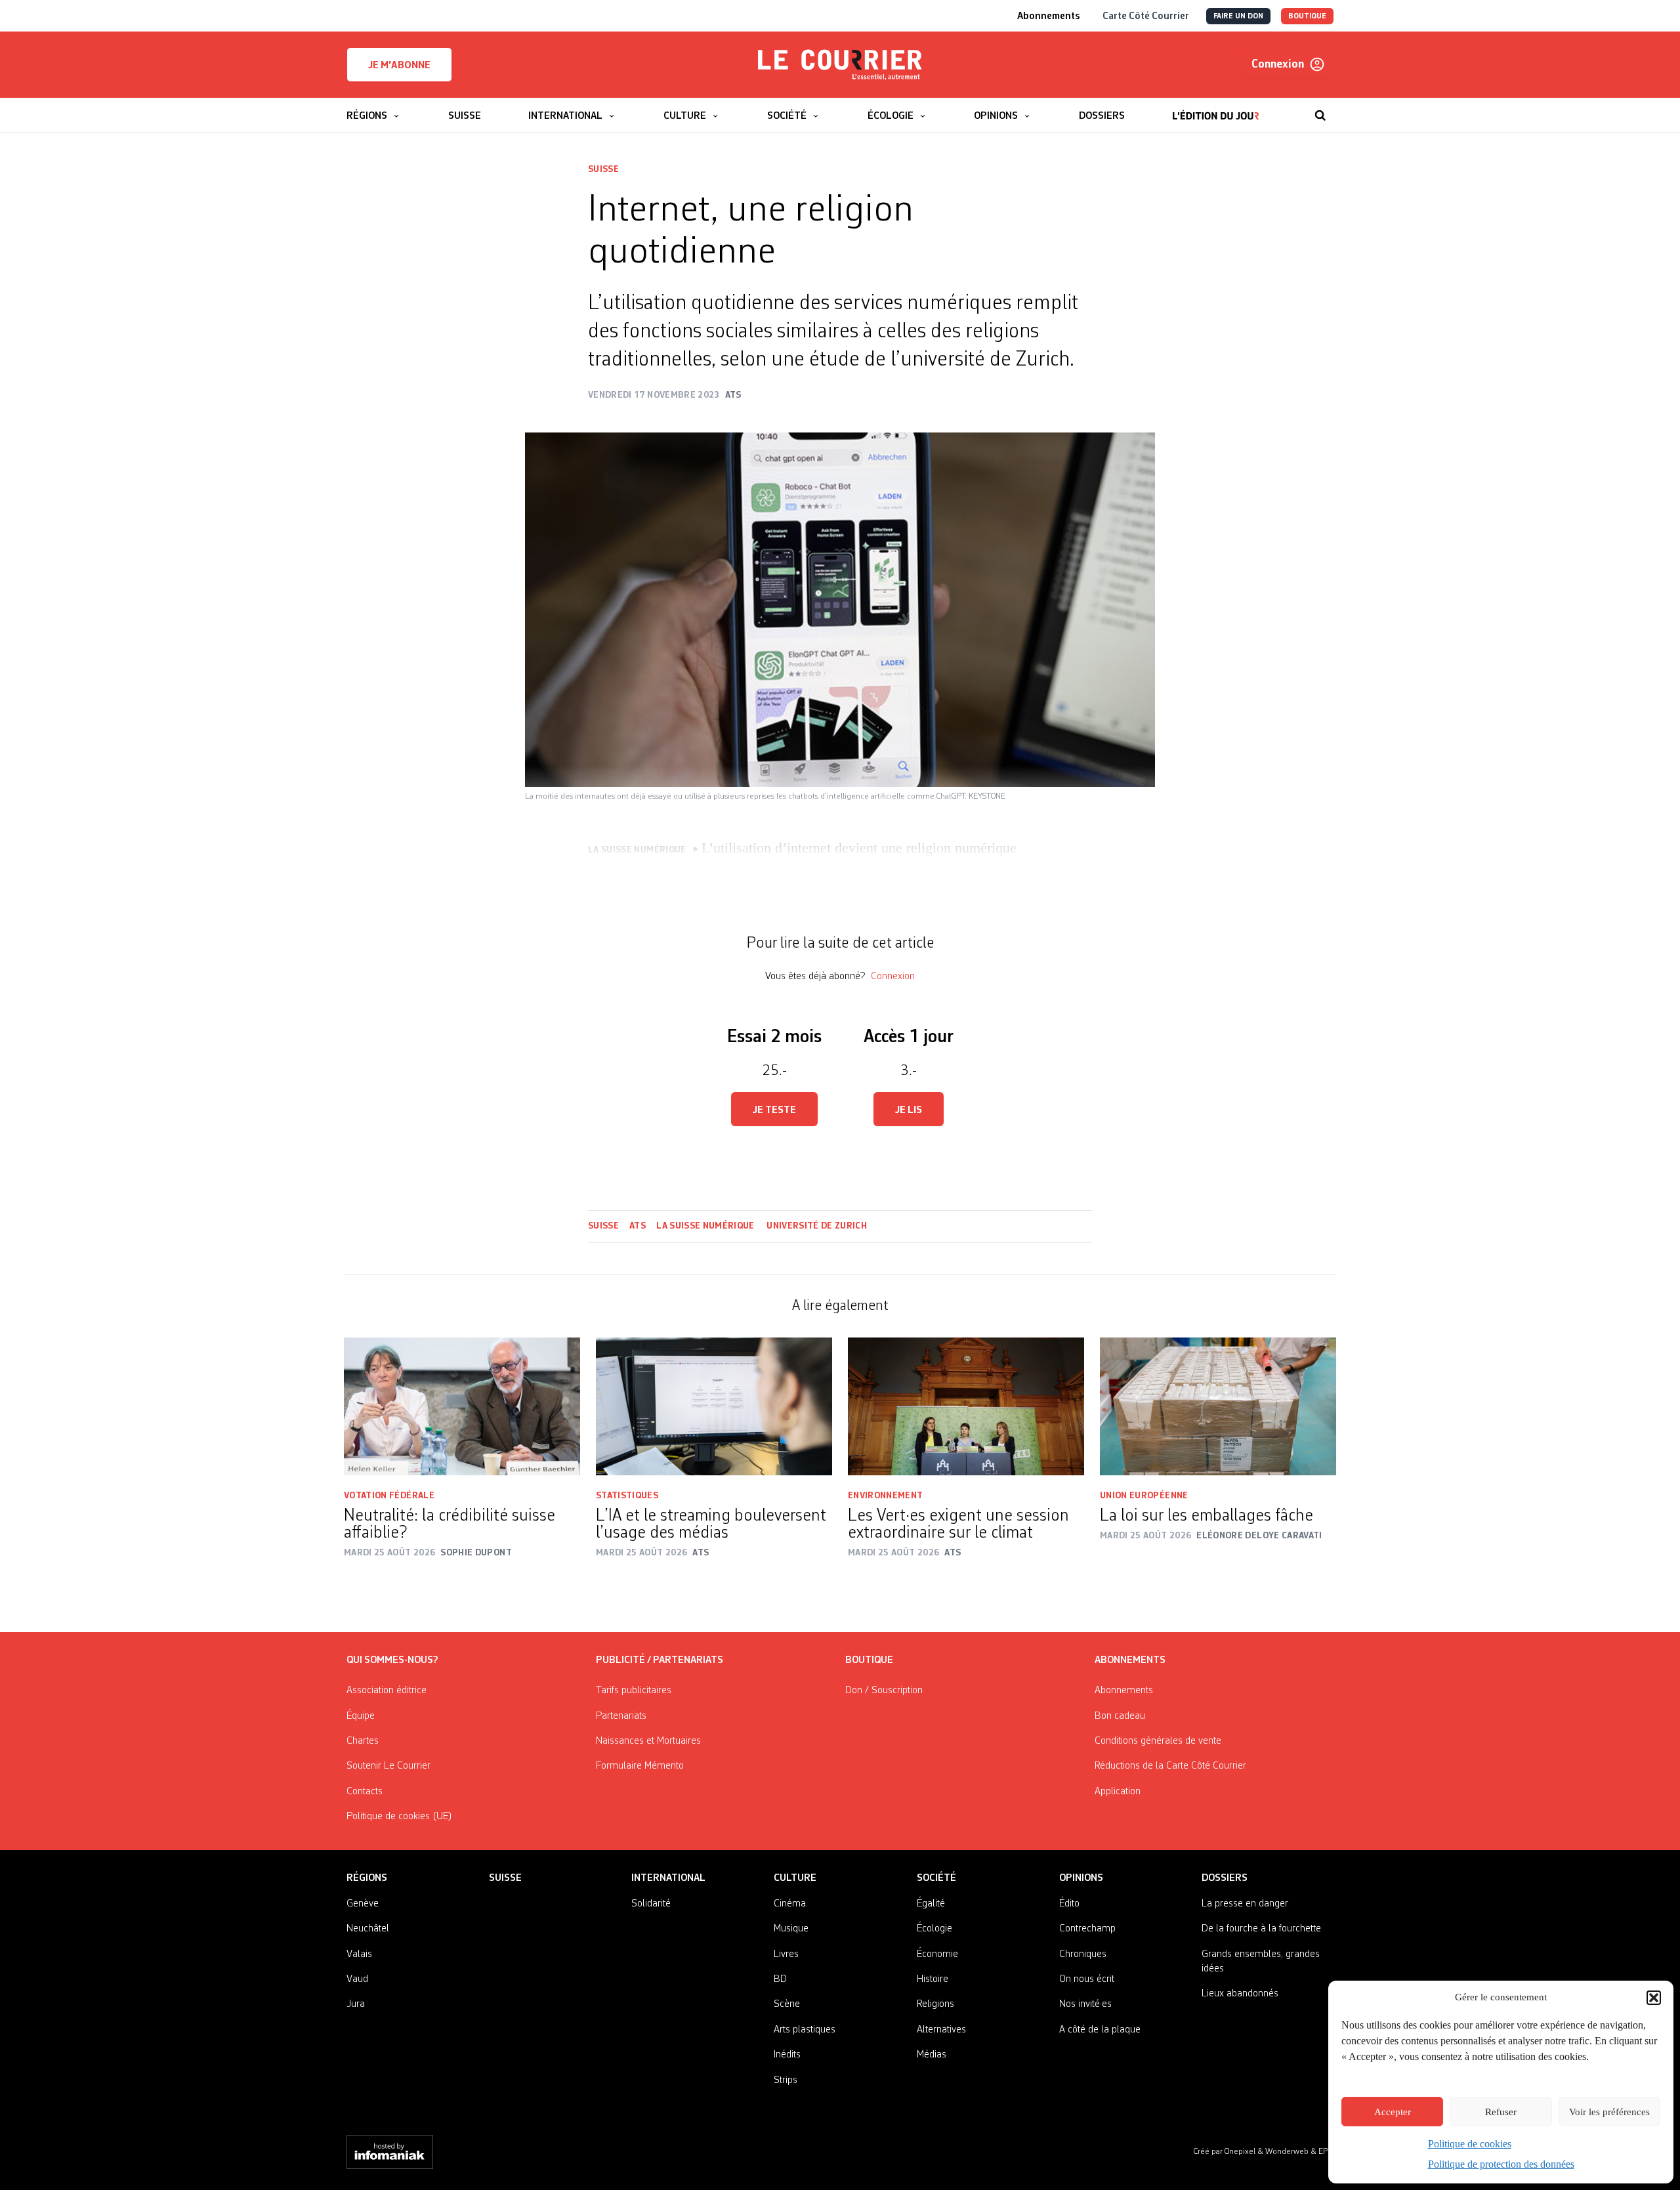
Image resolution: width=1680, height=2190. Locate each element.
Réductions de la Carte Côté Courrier (1170, 1766)
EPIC (1326, 2152)
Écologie (934, 1929)
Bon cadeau (1120, 1716)
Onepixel (1241, 2152)
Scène (787, 2004)
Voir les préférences (1609, 2112)
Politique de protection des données (1501, 2164)
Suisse (603, 169)
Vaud (357, 1979)
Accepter (1393, 2112)
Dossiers (1225, 1878)
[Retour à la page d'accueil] (840, 65)
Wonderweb (1288, 2152)
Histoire (933, 1979)
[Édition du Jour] (1216, 109)
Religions (935, 2004)
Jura (356, 2004)
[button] (1654, 1998)
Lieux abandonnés (1240, 1994)
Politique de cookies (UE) (399, 1817)
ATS (638, 1226)
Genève (363, 1904)
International (668, 1878)
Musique (791, 1929)
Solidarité (651, 1904)
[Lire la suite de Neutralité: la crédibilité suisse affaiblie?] (462, 1406)
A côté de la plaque (1100, 2030)
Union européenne (1144, 1496)
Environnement (886, 1496)
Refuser (1501, 2112)
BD (780, 1979)
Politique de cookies (1470, 2144)
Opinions (1081, 1878)
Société (936, 1878)
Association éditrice (387, 1691)
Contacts (365, 1792)
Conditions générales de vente (1158, 1741)
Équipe (361, 1716)
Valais (359, 1954)
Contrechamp (1087, 1929)
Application (1118, 1792)
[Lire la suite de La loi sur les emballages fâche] (1218, 1406)
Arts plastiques (805, 2030)
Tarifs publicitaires (634, 1691)
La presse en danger (1245, 1904)
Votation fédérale (389, 1496)
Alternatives (941, 2030)
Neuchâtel (368, 1929)
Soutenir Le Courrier (388, 1766)
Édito (1069, 1904)
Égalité (931, 1904)
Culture (795, 1878)
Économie (937, 1954)
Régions (367, 1878)
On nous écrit (1087, 1979)
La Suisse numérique (706, 1226)
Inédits (787, 2055)
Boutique (869, 1660)
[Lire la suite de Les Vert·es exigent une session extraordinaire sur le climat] (966, 1406)
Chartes (363, 1741)
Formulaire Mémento (640, 1766)
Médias (932, 2055)
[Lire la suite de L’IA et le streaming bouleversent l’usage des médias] (714, 1406)
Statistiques (627, 1496)
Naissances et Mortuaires (648, 1741)
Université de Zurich (817, 1226)
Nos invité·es (1085, 2004)
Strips (786, 2080)
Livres (786, 1954)
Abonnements (1124, 1691)
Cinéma (790, 1904)
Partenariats (621, 1716)
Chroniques (1083, 1954)
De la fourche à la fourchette (1261, 1929)
